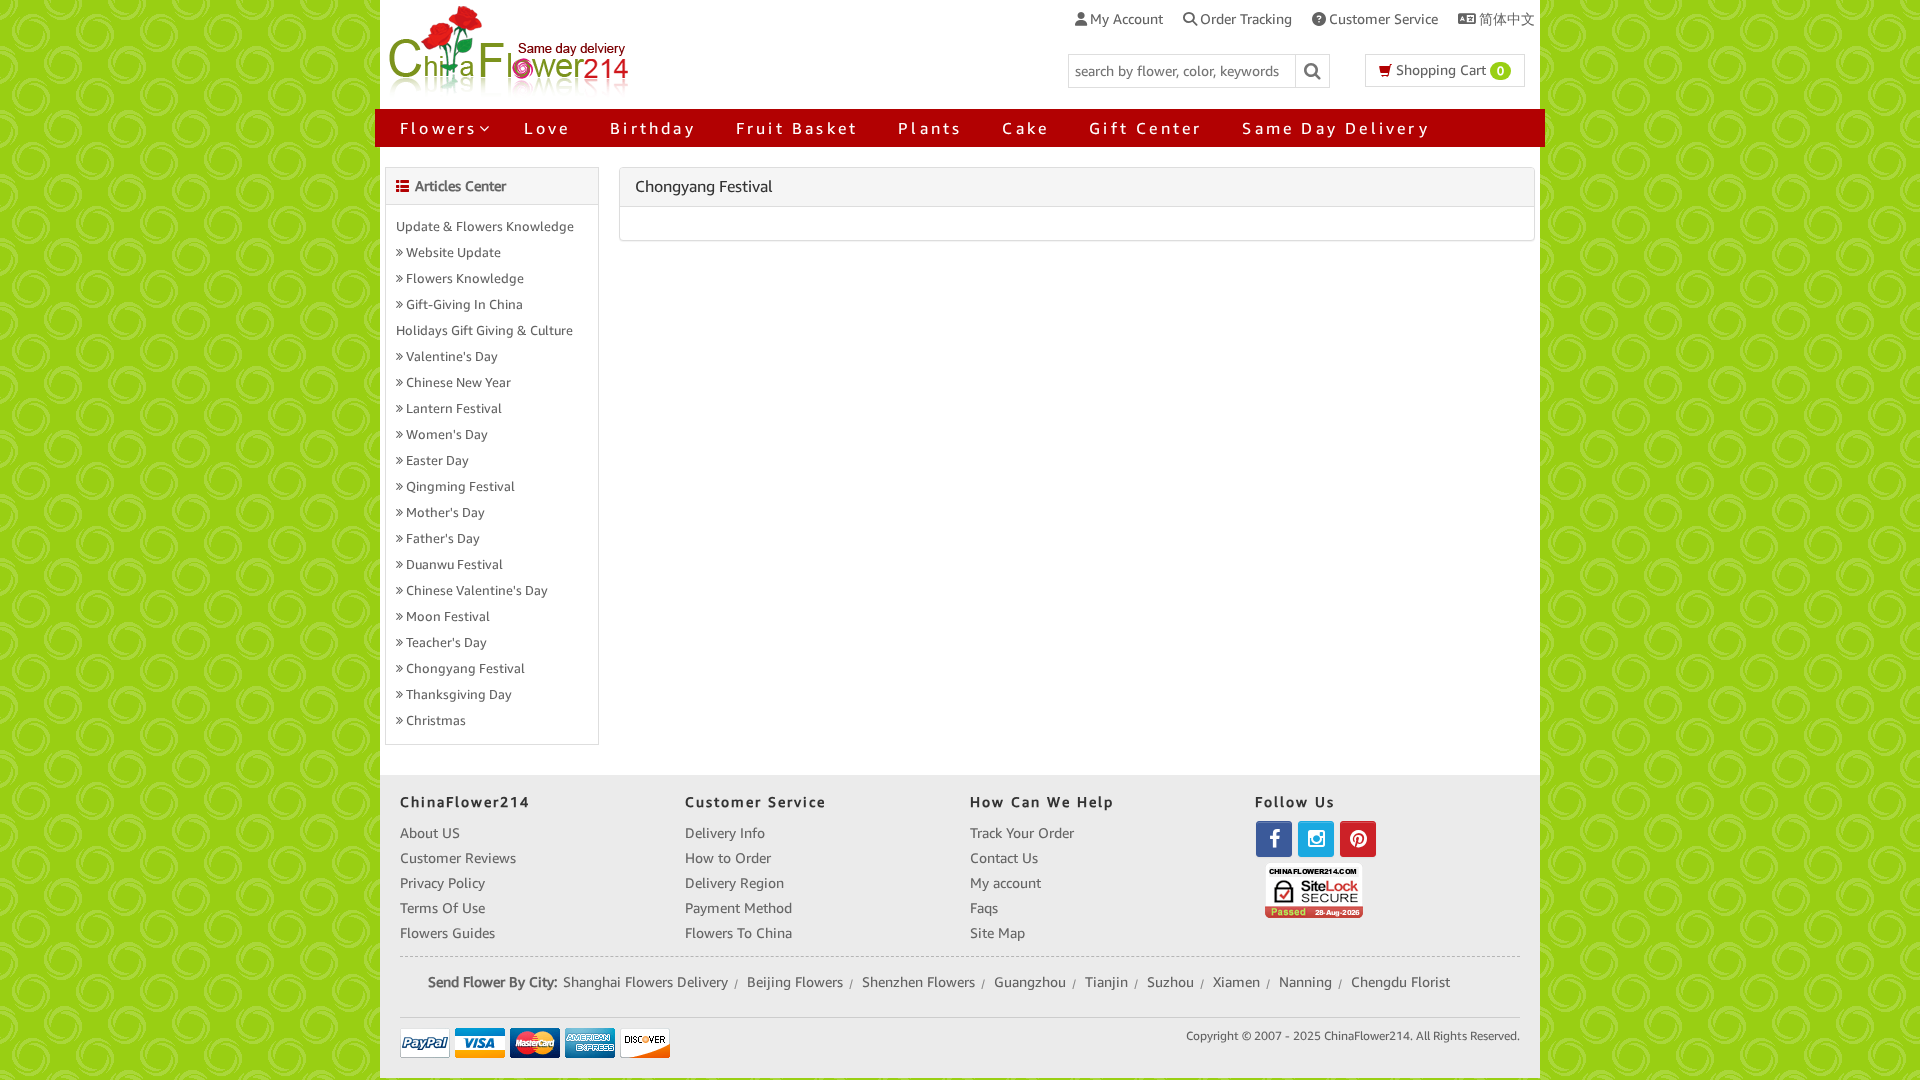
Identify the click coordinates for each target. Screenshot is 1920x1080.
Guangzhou (1030, 982)
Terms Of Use (442, 908)
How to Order (728, 858)
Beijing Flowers (795, 982)
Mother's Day (445, 513)
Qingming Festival (460, 487)
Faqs (984, 908)
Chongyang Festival (465, 669)
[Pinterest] (1358, 839)
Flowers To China (738, 933)
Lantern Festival (454, 409)
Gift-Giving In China (464, 305)
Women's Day (447, 435)
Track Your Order (1022, 833)
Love (547, 128)
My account (1005, 883)
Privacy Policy (442, 883)
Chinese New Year (458, 383)
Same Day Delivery (1335, 128)
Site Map (997, 933)
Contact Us (1004, 858)
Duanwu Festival (454, 565)
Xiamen (1236, 982)
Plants (930, 128)
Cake (1025, 128)
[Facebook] (1274, 839)
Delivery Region (734, 883)
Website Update (453, 253)
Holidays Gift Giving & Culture (484, 331)
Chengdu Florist (1400, 982)
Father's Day (443, 539)
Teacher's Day (446, 643)
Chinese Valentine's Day (477, 591)
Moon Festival (448, 617)
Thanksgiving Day (459, 695)
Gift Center (1145, 128)
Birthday (653, 128)
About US (430, 833)
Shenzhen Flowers (918, 982)
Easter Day (437, 461)
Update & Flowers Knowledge (485, 227)
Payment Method (738, 908)
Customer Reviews (458, 858)
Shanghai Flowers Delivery (645, 982)
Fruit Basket (797, 128)
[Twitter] (1316, 839)
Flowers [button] (438, 128)
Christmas (436, 721)
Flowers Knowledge (465, 279)
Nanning (1305, 982)
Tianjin (1106, 982)
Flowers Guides (447, 933)
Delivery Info (725, 833)
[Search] (1313, 71)
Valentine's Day (452, 357)
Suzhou (1170, 982)
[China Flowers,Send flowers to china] (511, 48)
